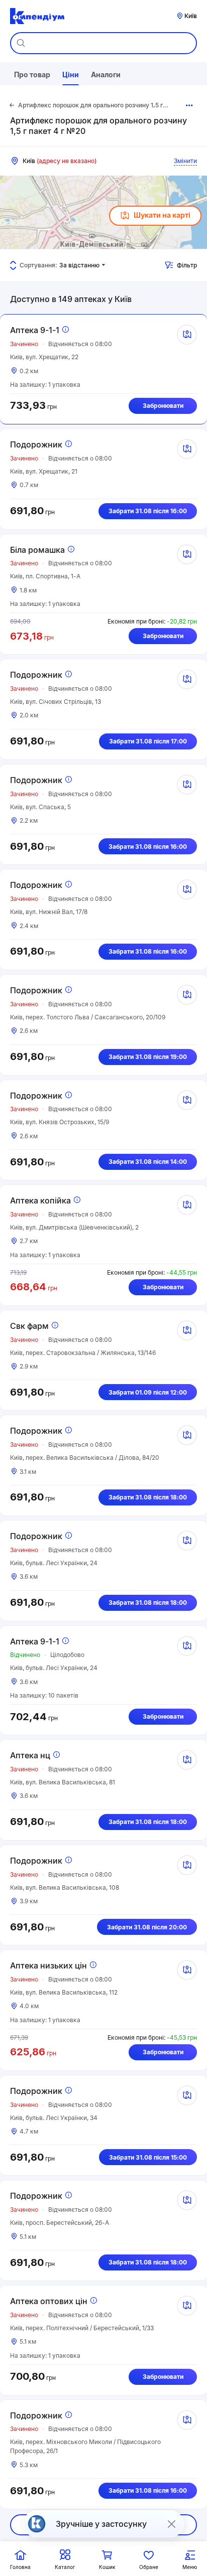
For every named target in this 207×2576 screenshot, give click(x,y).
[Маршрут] (187, 335)
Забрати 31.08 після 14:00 (148, 1162)
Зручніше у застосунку (101, 2524)
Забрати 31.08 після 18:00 (148, 1497)
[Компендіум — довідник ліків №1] (37, 16)
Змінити (185, 161)
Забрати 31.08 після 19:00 (148, 1057)
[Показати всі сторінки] (190, 105)
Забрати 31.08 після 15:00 (148, 2157)
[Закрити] (171, 2524)
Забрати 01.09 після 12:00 (148, 1392)
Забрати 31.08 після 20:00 (147, 1927)
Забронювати (163, 406)
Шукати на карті (162, 215)
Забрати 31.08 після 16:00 (148, 511)
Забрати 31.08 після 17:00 (148, 741)
